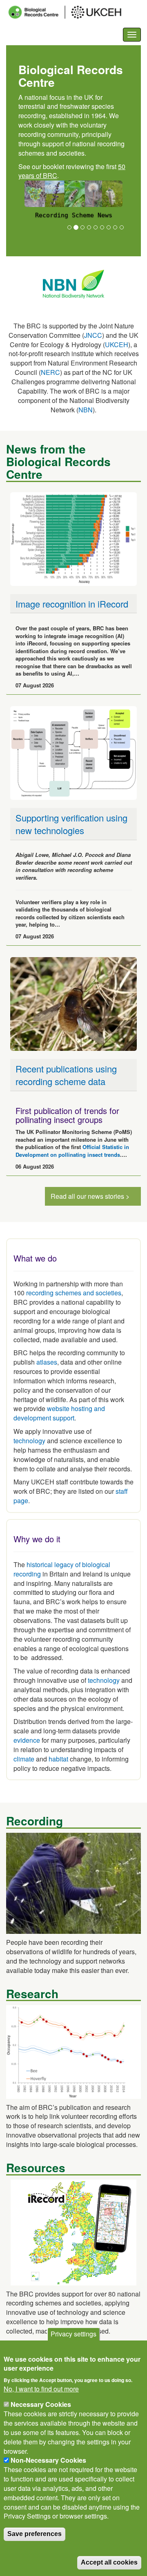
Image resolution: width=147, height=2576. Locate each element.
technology (29, 1441)
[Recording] (73, 1882)
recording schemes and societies (74, 1293)
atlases (47, 1362)
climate (24, 1759)
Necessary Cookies (41, 2404)
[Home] (72, 12)
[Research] (73, 2051)
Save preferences (35, 2534)
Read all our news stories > (90, 1196)
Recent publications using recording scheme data (66, 1075)
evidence (27, 1740)
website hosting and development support (59, 1413)
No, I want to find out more (41, 2389)
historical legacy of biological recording (62, 1569)
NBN (86, 410)
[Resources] (73, 2231)
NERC (50, 372)
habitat (58, 1759)
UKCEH (117, 345)
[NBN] (73, 283)
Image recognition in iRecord (72, 604)
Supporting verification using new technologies (71, 824)
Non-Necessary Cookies (48, 2460)
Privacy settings (73, 2334)
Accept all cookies (109, 2562)
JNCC (93, 335)
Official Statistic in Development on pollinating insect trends (72, 1151)
